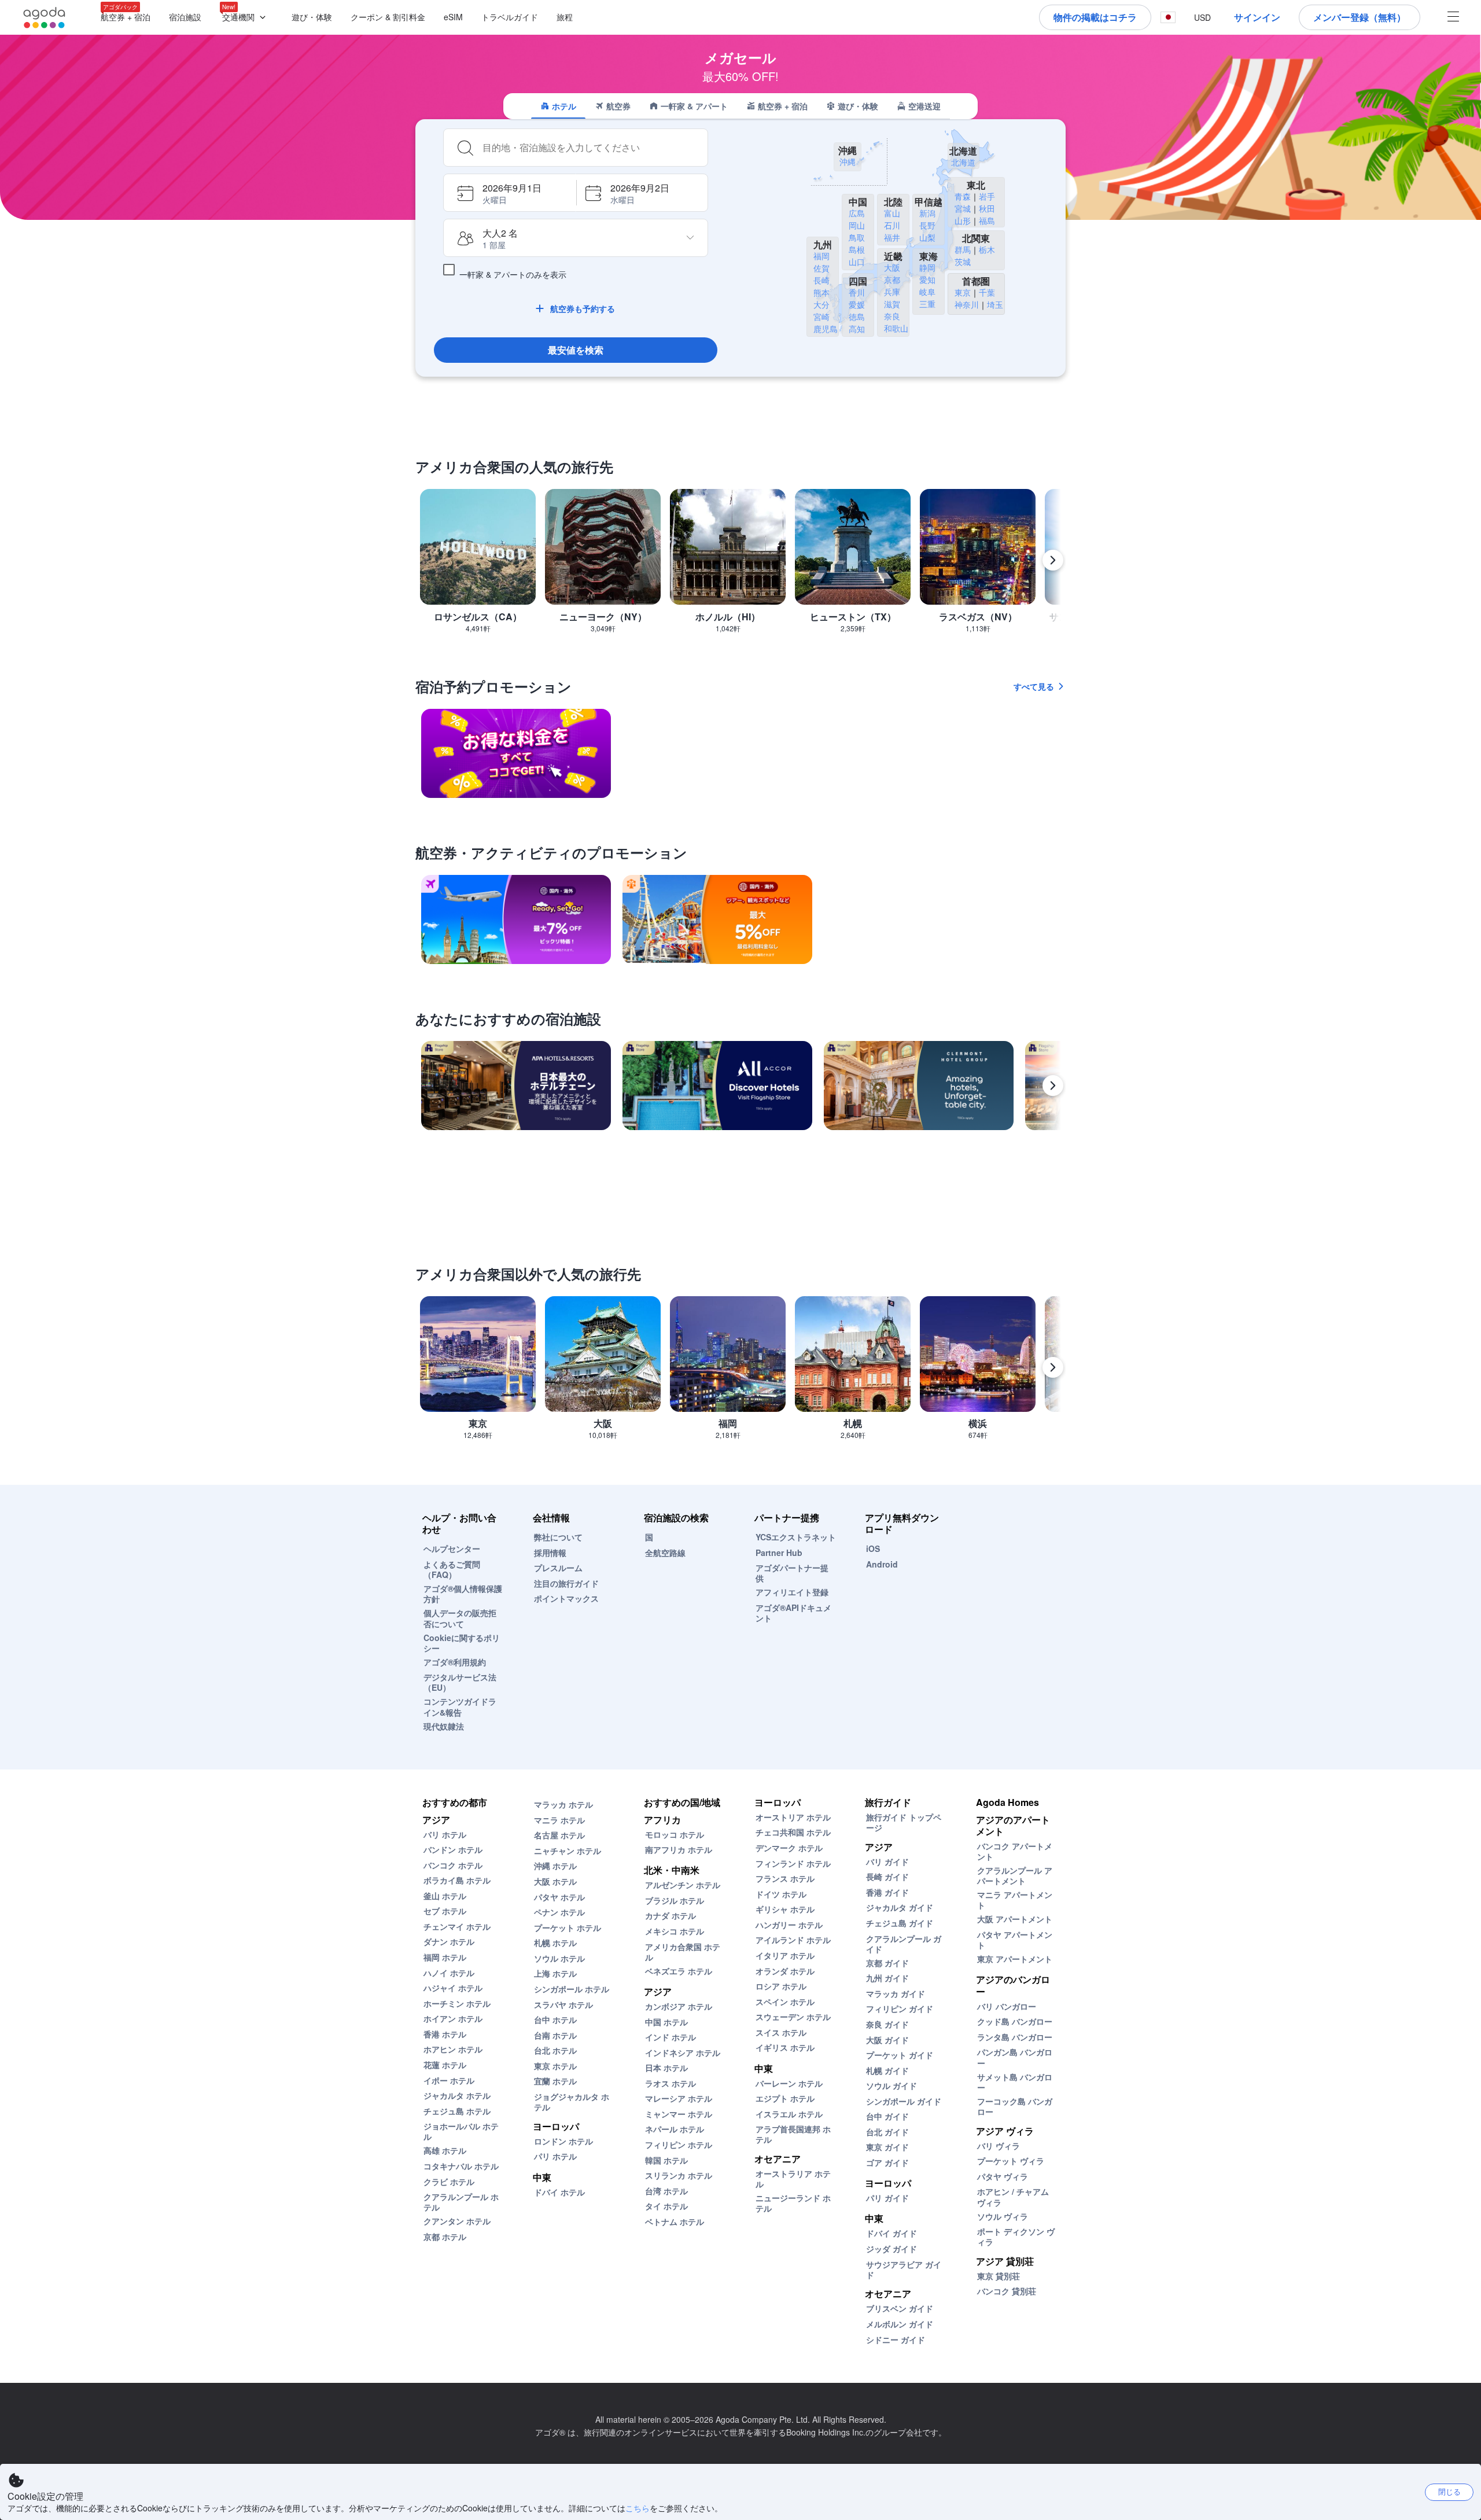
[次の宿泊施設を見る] (1053, 1086)
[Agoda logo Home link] (45, 18)
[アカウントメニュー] (1453, 18)
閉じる (1449, 2491)
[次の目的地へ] (1053, 560)
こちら (638, 2508)
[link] (516, 753)
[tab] (558, 106)
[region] (740, 565)
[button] (246, 18)
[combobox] (591, 148)
